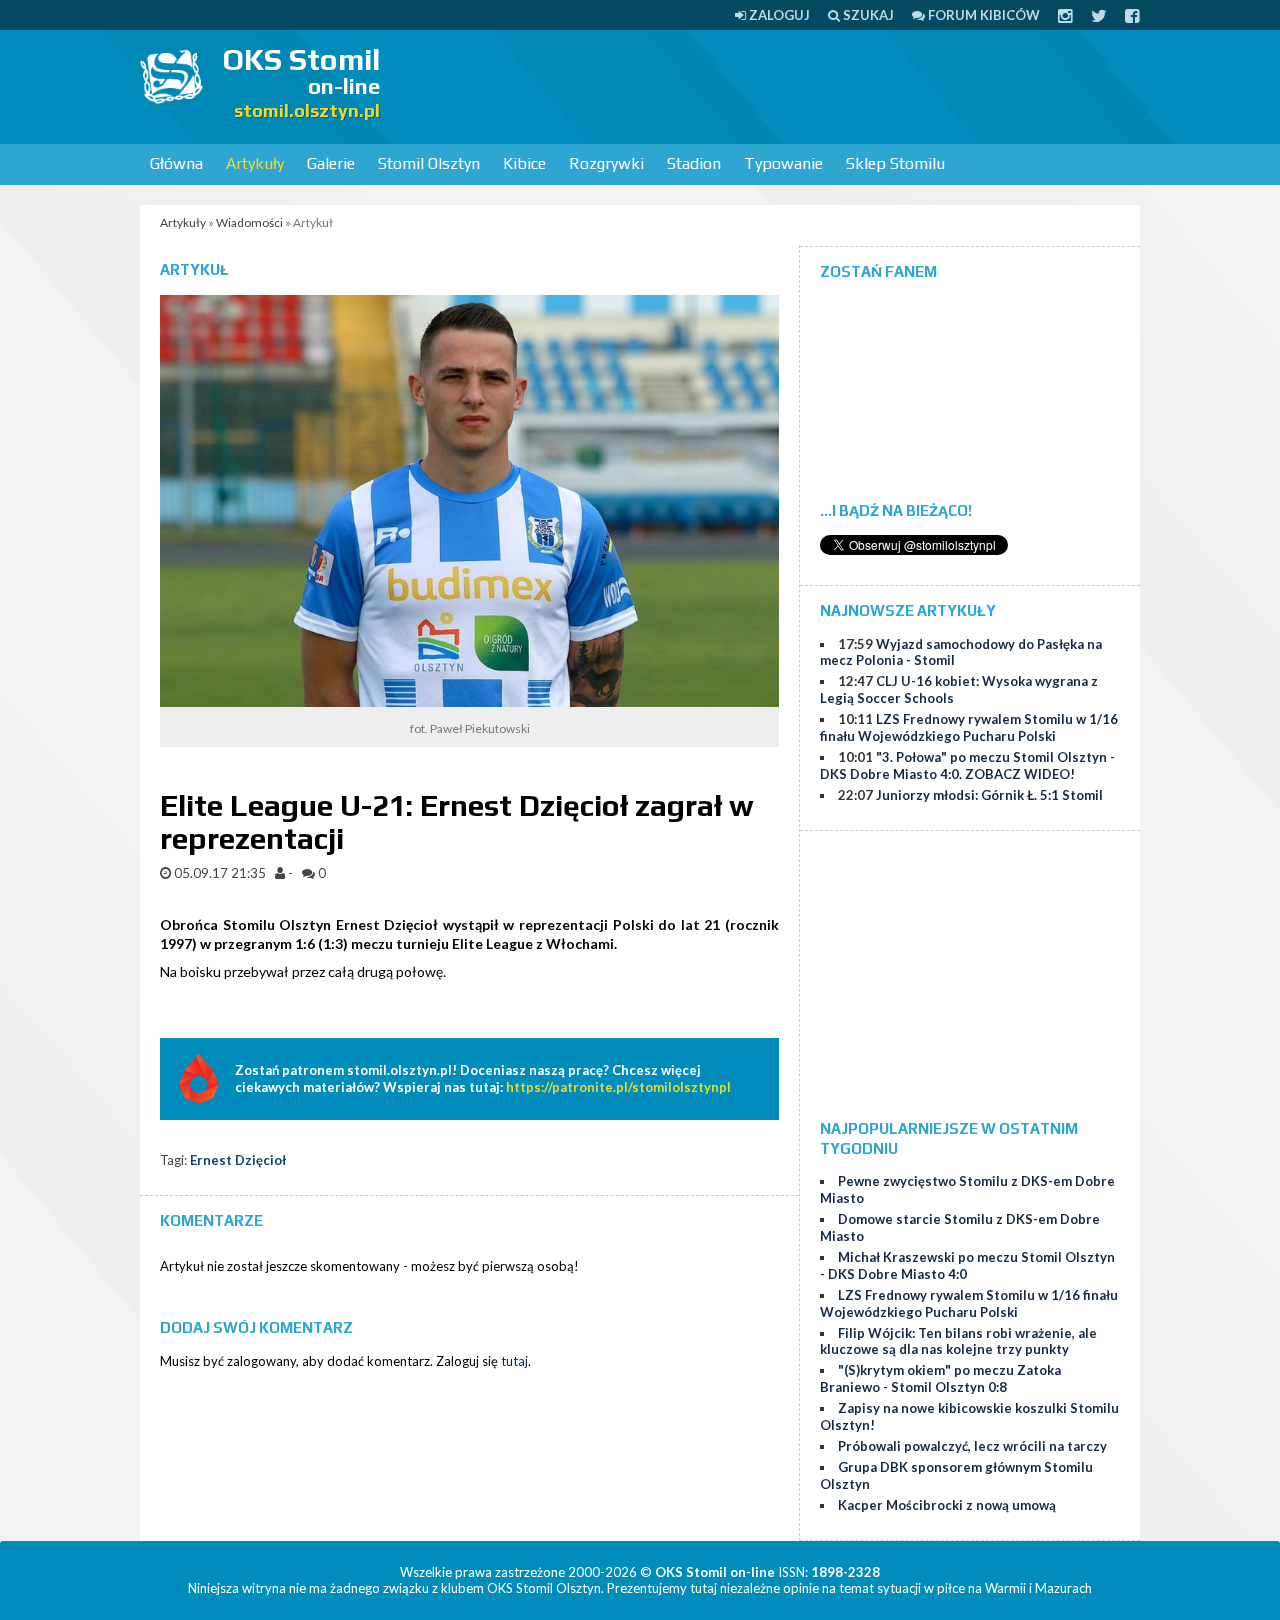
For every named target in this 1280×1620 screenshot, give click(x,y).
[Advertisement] (776, 85)
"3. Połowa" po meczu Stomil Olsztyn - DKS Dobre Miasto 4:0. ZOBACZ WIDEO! (967, 765)
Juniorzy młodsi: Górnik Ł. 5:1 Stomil (989, 795)
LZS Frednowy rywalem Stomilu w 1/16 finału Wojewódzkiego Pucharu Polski (969, 727)
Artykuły (255, 163)
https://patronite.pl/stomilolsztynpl (618, 1087)
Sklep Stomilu (895, 163)
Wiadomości (249, 222)
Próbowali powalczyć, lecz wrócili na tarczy (972, 1446)
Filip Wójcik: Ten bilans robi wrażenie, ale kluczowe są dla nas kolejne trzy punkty (958, 1341)
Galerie (331, 163)
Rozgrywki (606, 163)
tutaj (514, 1361)
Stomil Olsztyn (429, 163)
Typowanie (783, 163)
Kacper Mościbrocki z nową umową (947, 1505)
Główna (176, 163)
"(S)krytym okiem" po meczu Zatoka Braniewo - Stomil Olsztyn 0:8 (940, 1378)
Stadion (694, 163)
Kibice (524, 163)
